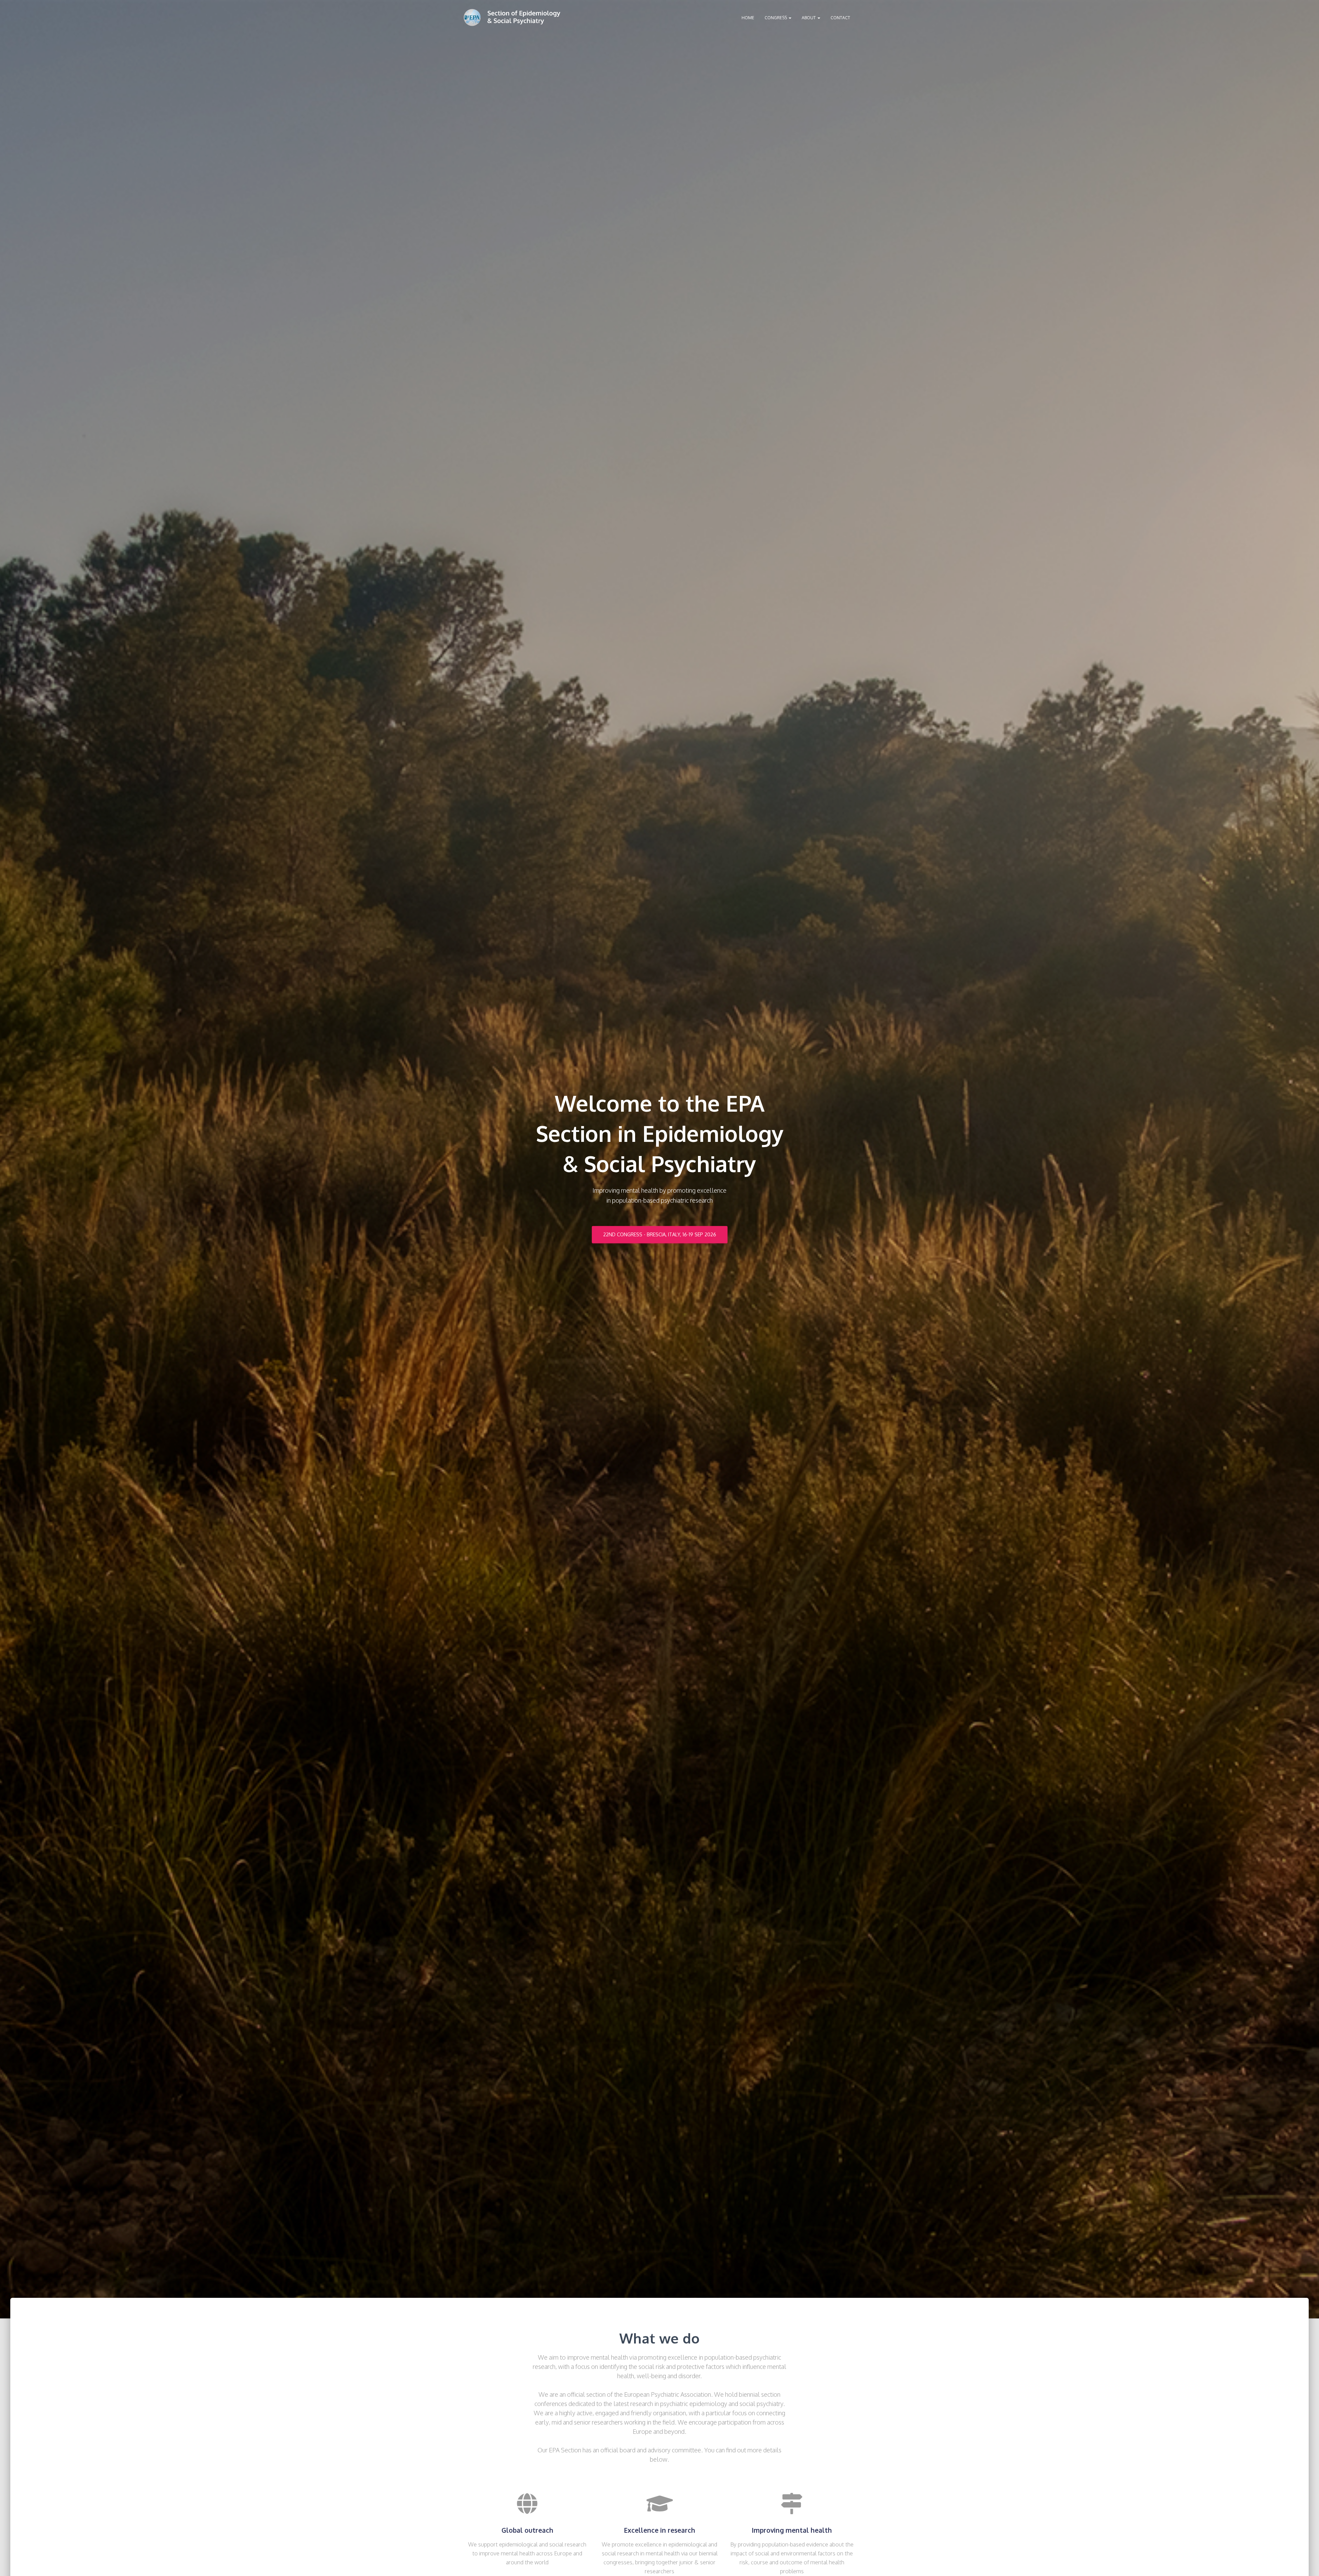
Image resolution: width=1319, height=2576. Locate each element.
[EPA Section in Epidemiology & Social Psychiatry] (512, 18)
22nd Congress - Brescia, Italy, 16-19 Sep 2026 (660, 1234)
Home (748, 18)
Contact (840, 18)
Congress (776, 18)
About (809, 18)
